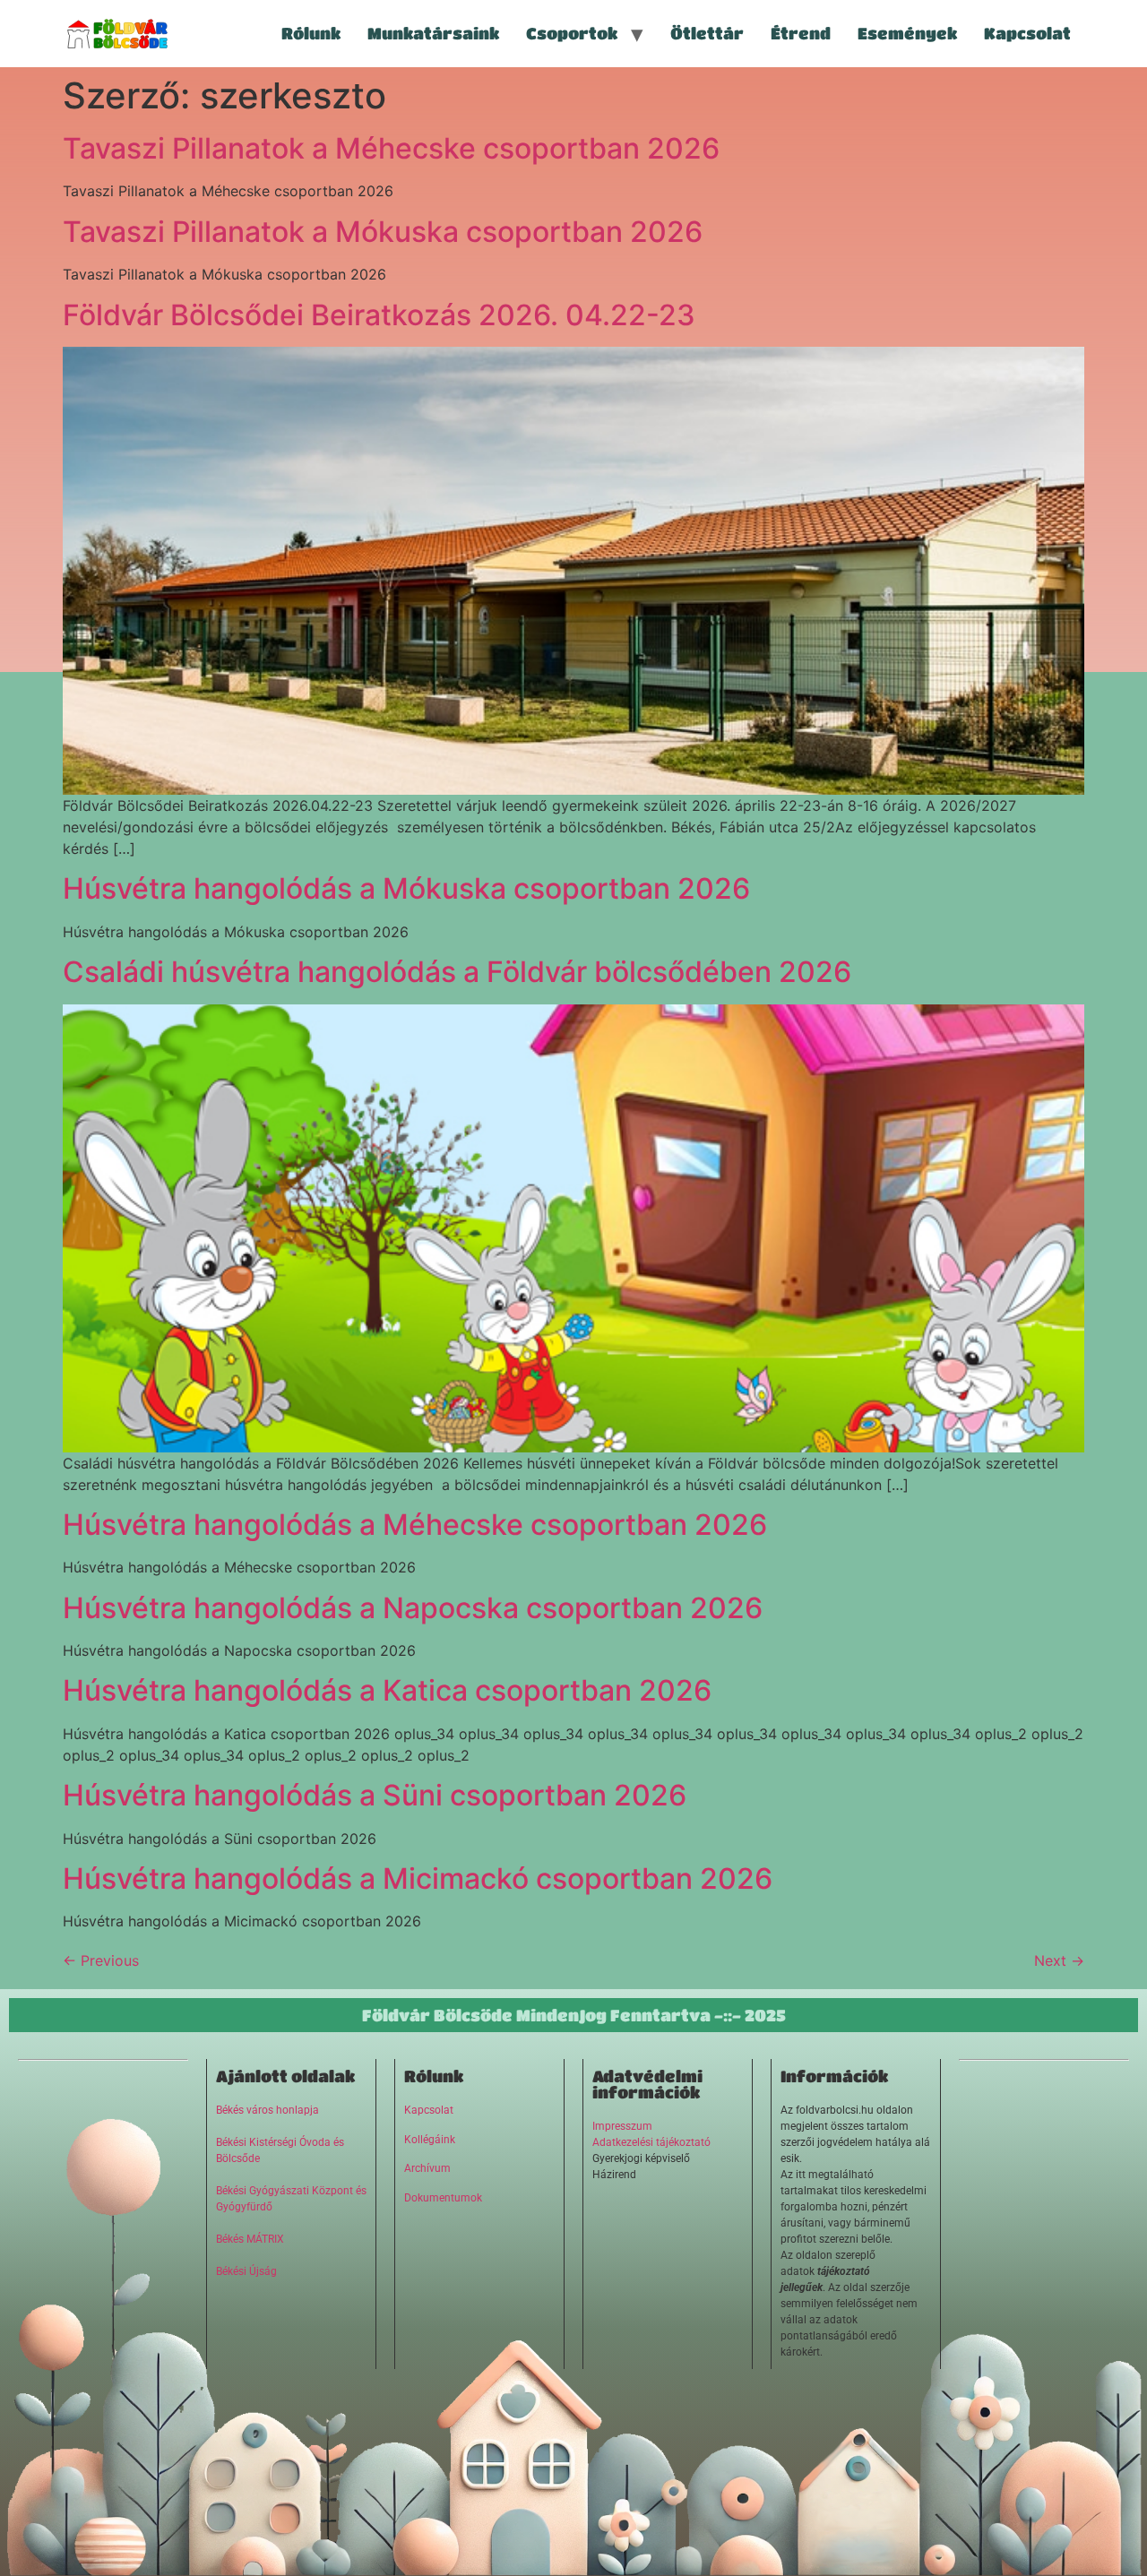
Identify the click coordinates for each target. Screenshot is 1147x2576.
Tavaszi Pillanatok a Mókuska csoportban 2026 (383, 232)
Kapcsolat (1027, 33)
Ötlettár (707, 33)
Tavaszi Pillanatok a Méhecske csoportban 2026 (391, 148)
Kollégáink (430, 2140)
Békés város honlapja (267, 2110)
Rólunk (311, 33)
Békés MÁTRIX (250, 2239)
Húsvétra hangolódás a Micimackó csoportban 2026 (418, 1878)
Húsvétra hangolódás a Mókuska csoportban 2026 (406, 888)
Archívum (427, 2168)
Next (1059, 1960)
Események (907, 33)
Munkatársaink (433, 33)
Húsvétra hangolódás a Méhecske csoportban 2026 (415, 1525)
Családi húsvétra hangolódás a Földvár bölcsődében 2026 (457, 972)
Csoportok (572, 33)
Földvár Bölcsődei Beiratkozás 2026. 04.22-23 (379, 315)
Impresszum (622, 2126)
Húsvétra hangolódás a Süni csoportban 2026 (375, 1795)
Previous (101, 1960)
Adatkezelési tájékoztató (651, 2142)
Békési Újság (246, 2271)
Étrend (801, 33)
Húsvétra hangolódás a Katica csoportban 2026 (387, 1690)
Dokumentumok (443, 2198)
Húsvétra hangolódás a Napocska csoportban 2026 (413, 1608)
